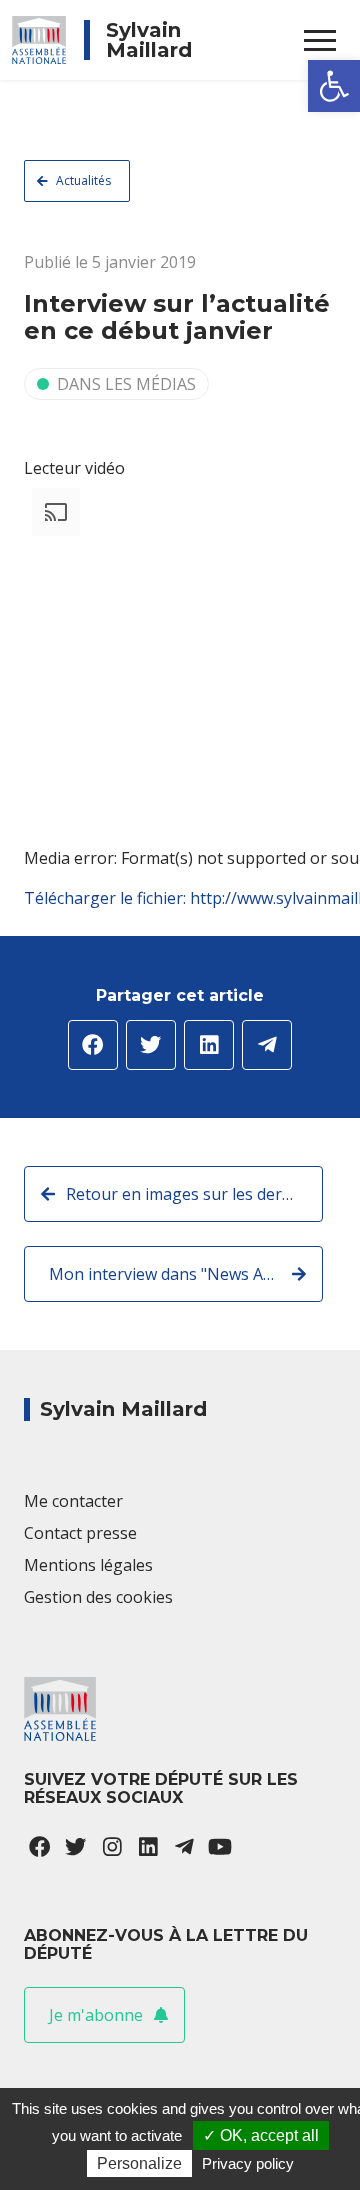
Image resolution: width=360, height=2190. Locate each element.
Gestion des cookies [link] (98, 1597)
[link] (334, 86)
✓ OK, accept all (261, 2135)
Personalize (139, 2163)
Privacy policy (248, 2163)
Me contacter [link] (73, 1501)
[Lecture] (32, 928)
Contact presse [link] (80, 1533)
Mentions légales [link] (88, 1565)
